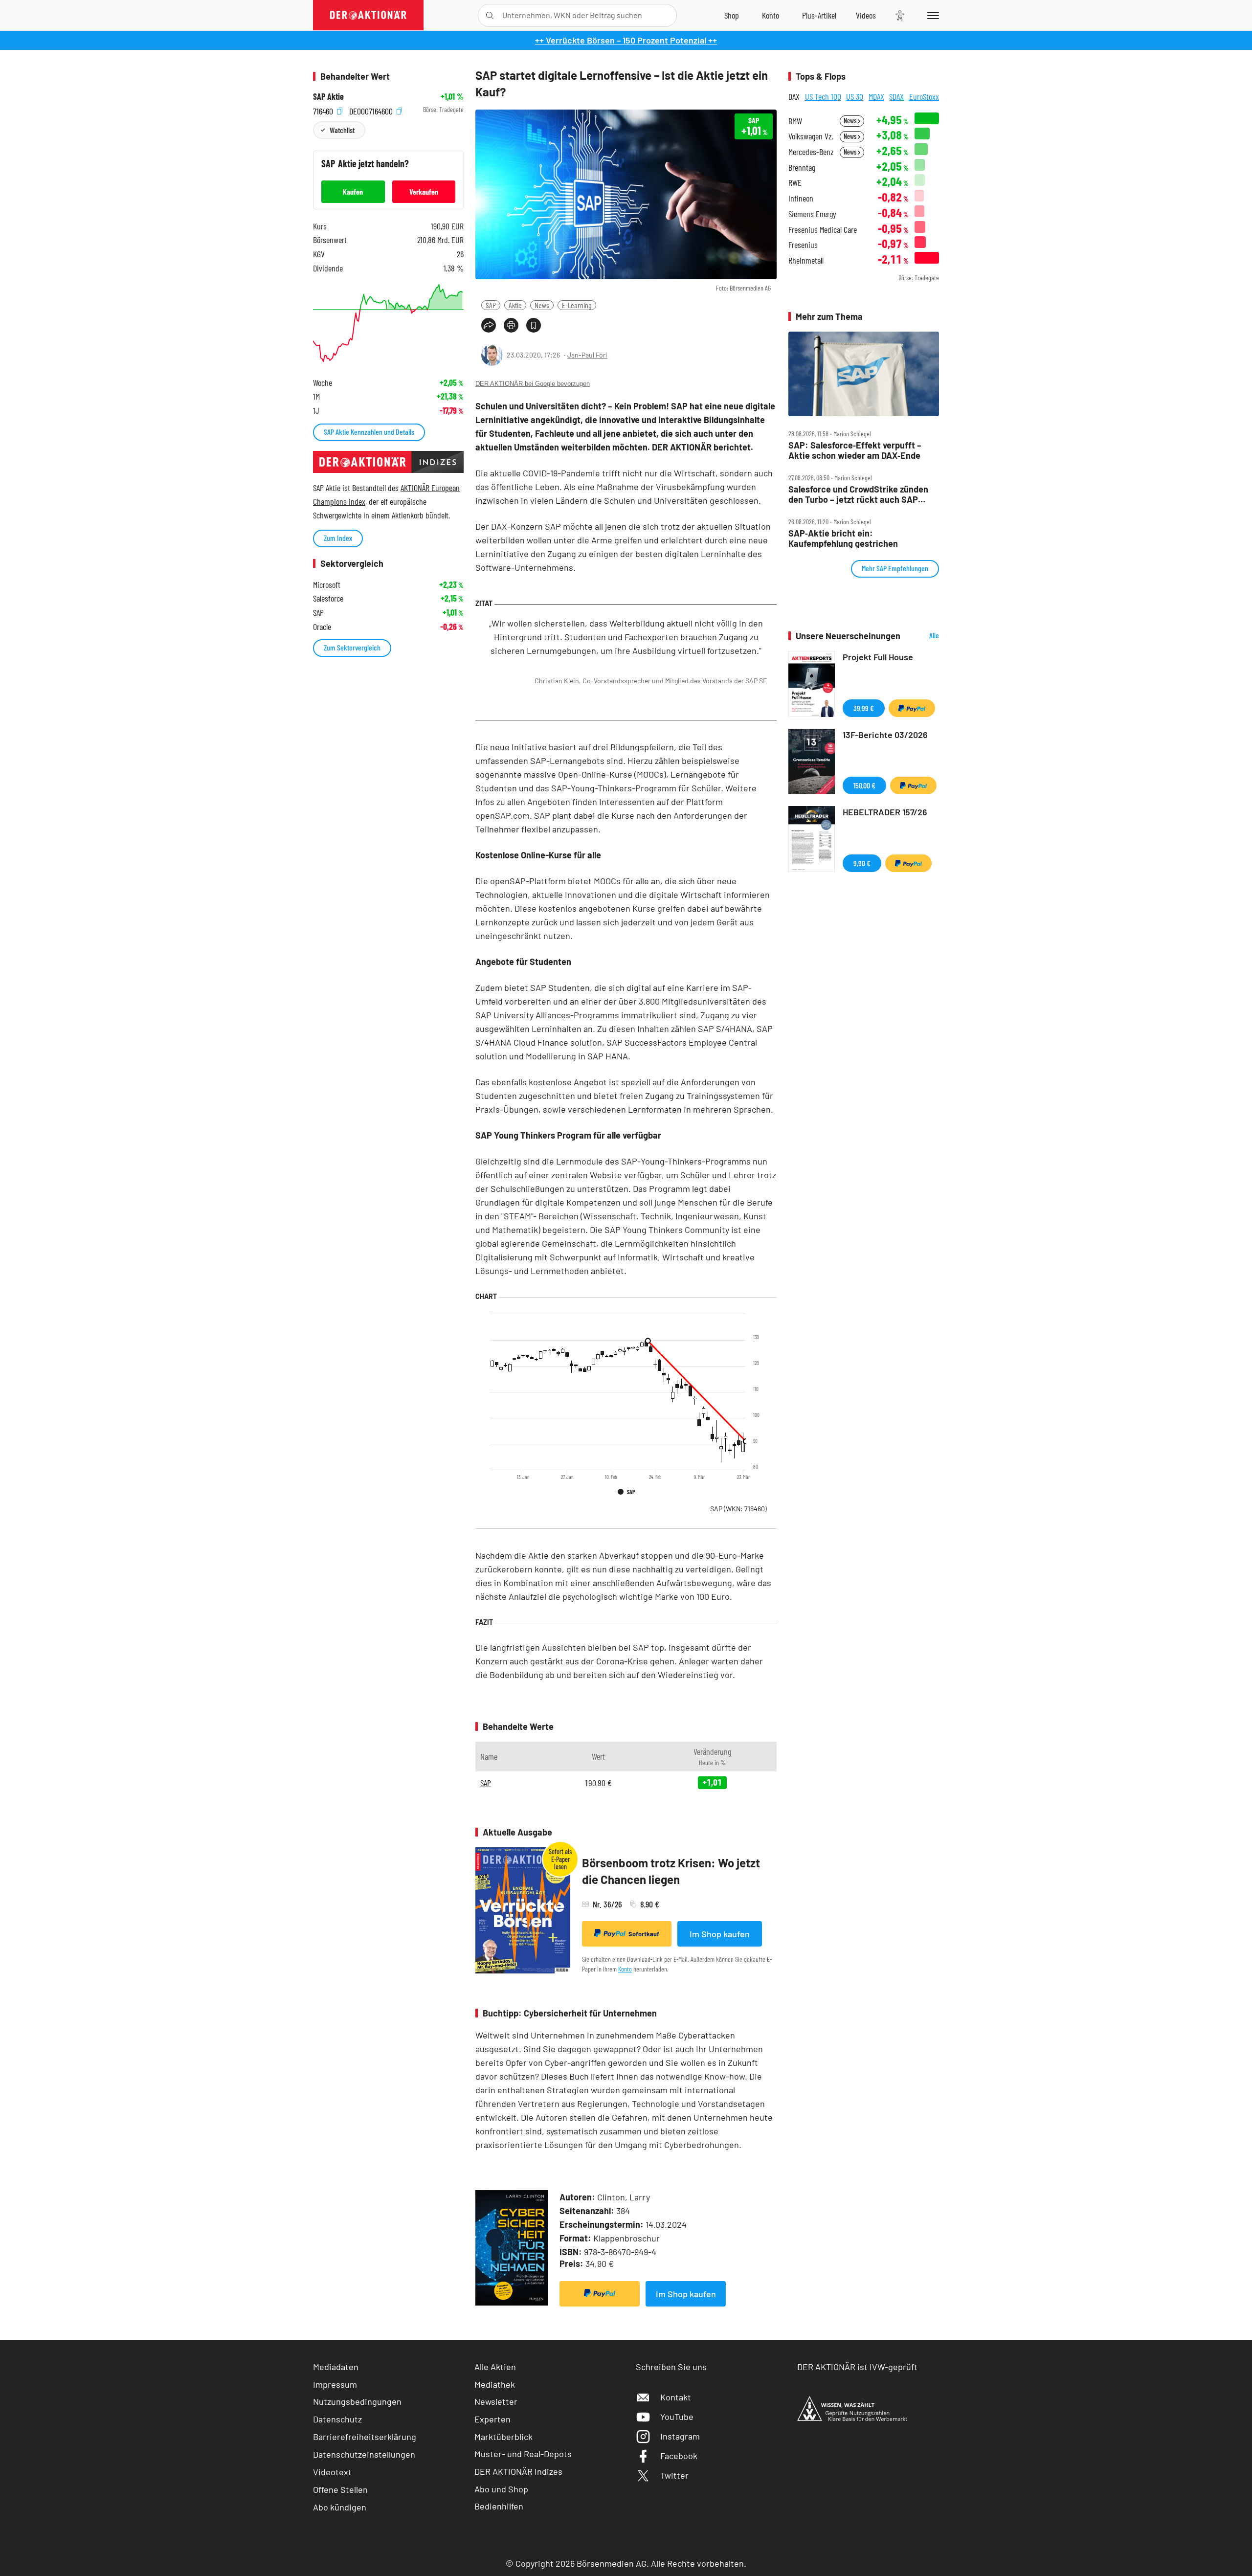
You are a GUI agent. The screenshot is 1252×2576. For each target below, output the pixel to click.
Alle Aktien (495, 2367)
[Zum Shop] (732, 15)
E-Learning (577, 305)
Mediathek (495, 2384)
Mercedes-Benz (811, 152)
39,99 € (864, 708)
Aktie (515, 305)
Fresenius (803, 245)
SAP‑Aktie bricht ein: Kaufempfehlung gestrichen (843, 538)
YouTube (677, 2417)
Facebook (679, 2456)
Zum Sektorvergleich (352, 647)
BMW (795, 121)
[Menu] (931, 15)
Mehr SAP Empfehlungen (895, 568)
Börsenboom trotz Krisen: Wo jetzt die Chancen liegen (671, 1871)
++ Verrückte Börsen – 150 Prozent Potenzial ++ (626, 40)
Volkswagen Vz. (811, 136)
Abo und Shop (501, 2489)
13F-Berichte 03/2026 (885, 735)
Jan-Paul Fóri (587, 355)
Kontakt (676, 2397)
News (542, 305)
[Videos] (866, 15)
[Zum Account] (771, 15)
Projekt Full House (878, 657)
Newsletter (496, 2401)
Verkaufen (424, 191)
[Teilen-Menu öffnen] (489, 325)
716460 (324, 110)
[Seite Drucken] (511, 325)
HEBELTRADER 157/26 (885, 812)
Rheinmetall (806, 260)
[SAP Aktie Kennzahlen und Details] (388, 323)
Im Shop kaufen (720, 1934)
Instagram (680, 2436)
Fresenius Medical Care (823, 230)
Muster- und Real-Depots (523, 2454)
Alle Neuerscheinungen (922, 636)
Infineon (801, 198)
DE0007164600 (372, 110)
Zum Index (338, 538)
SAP (491, 305)
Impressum (335, 2384)
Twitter (674, 2475)
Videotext (332, 2472)
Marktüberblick (503, 2437)
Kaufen (353, 191)
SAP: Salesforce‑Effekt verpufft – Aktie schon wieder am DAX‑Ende (855, 450)
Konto (625, 1969)
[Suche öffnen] (490, 15)
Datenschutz (337, 2419)
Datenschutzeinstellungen (364, 2454)
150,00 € (864, 785)
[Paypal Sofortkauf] (600, 2294)
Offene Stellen (340, 2489)
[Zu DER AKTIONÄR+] (819, 15)
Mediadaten (336, 2367)
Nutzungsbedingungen (357, 2401)
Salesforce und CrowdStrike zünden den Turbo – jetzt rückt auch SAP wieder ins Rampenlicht (858, 494)
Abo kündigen (340, 2507)
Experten (492, 2419)
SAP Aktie (328, 97)
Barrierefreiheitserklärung (365, 2437)
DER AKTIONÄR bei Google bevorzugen (533, 384)
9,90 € (862, 863)
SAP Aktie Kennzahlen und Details (369, 432)
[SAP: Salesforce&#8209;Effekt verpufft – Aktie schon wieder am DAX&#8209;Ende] (864, 374)
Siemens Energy (812, 214)
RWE (795, 183)
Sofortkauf (644, 1934)
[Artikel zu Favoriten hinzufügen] (534, 325)
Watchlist (342, 130)
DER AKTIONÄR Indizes (518, 2471)
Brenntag (802, 168)
